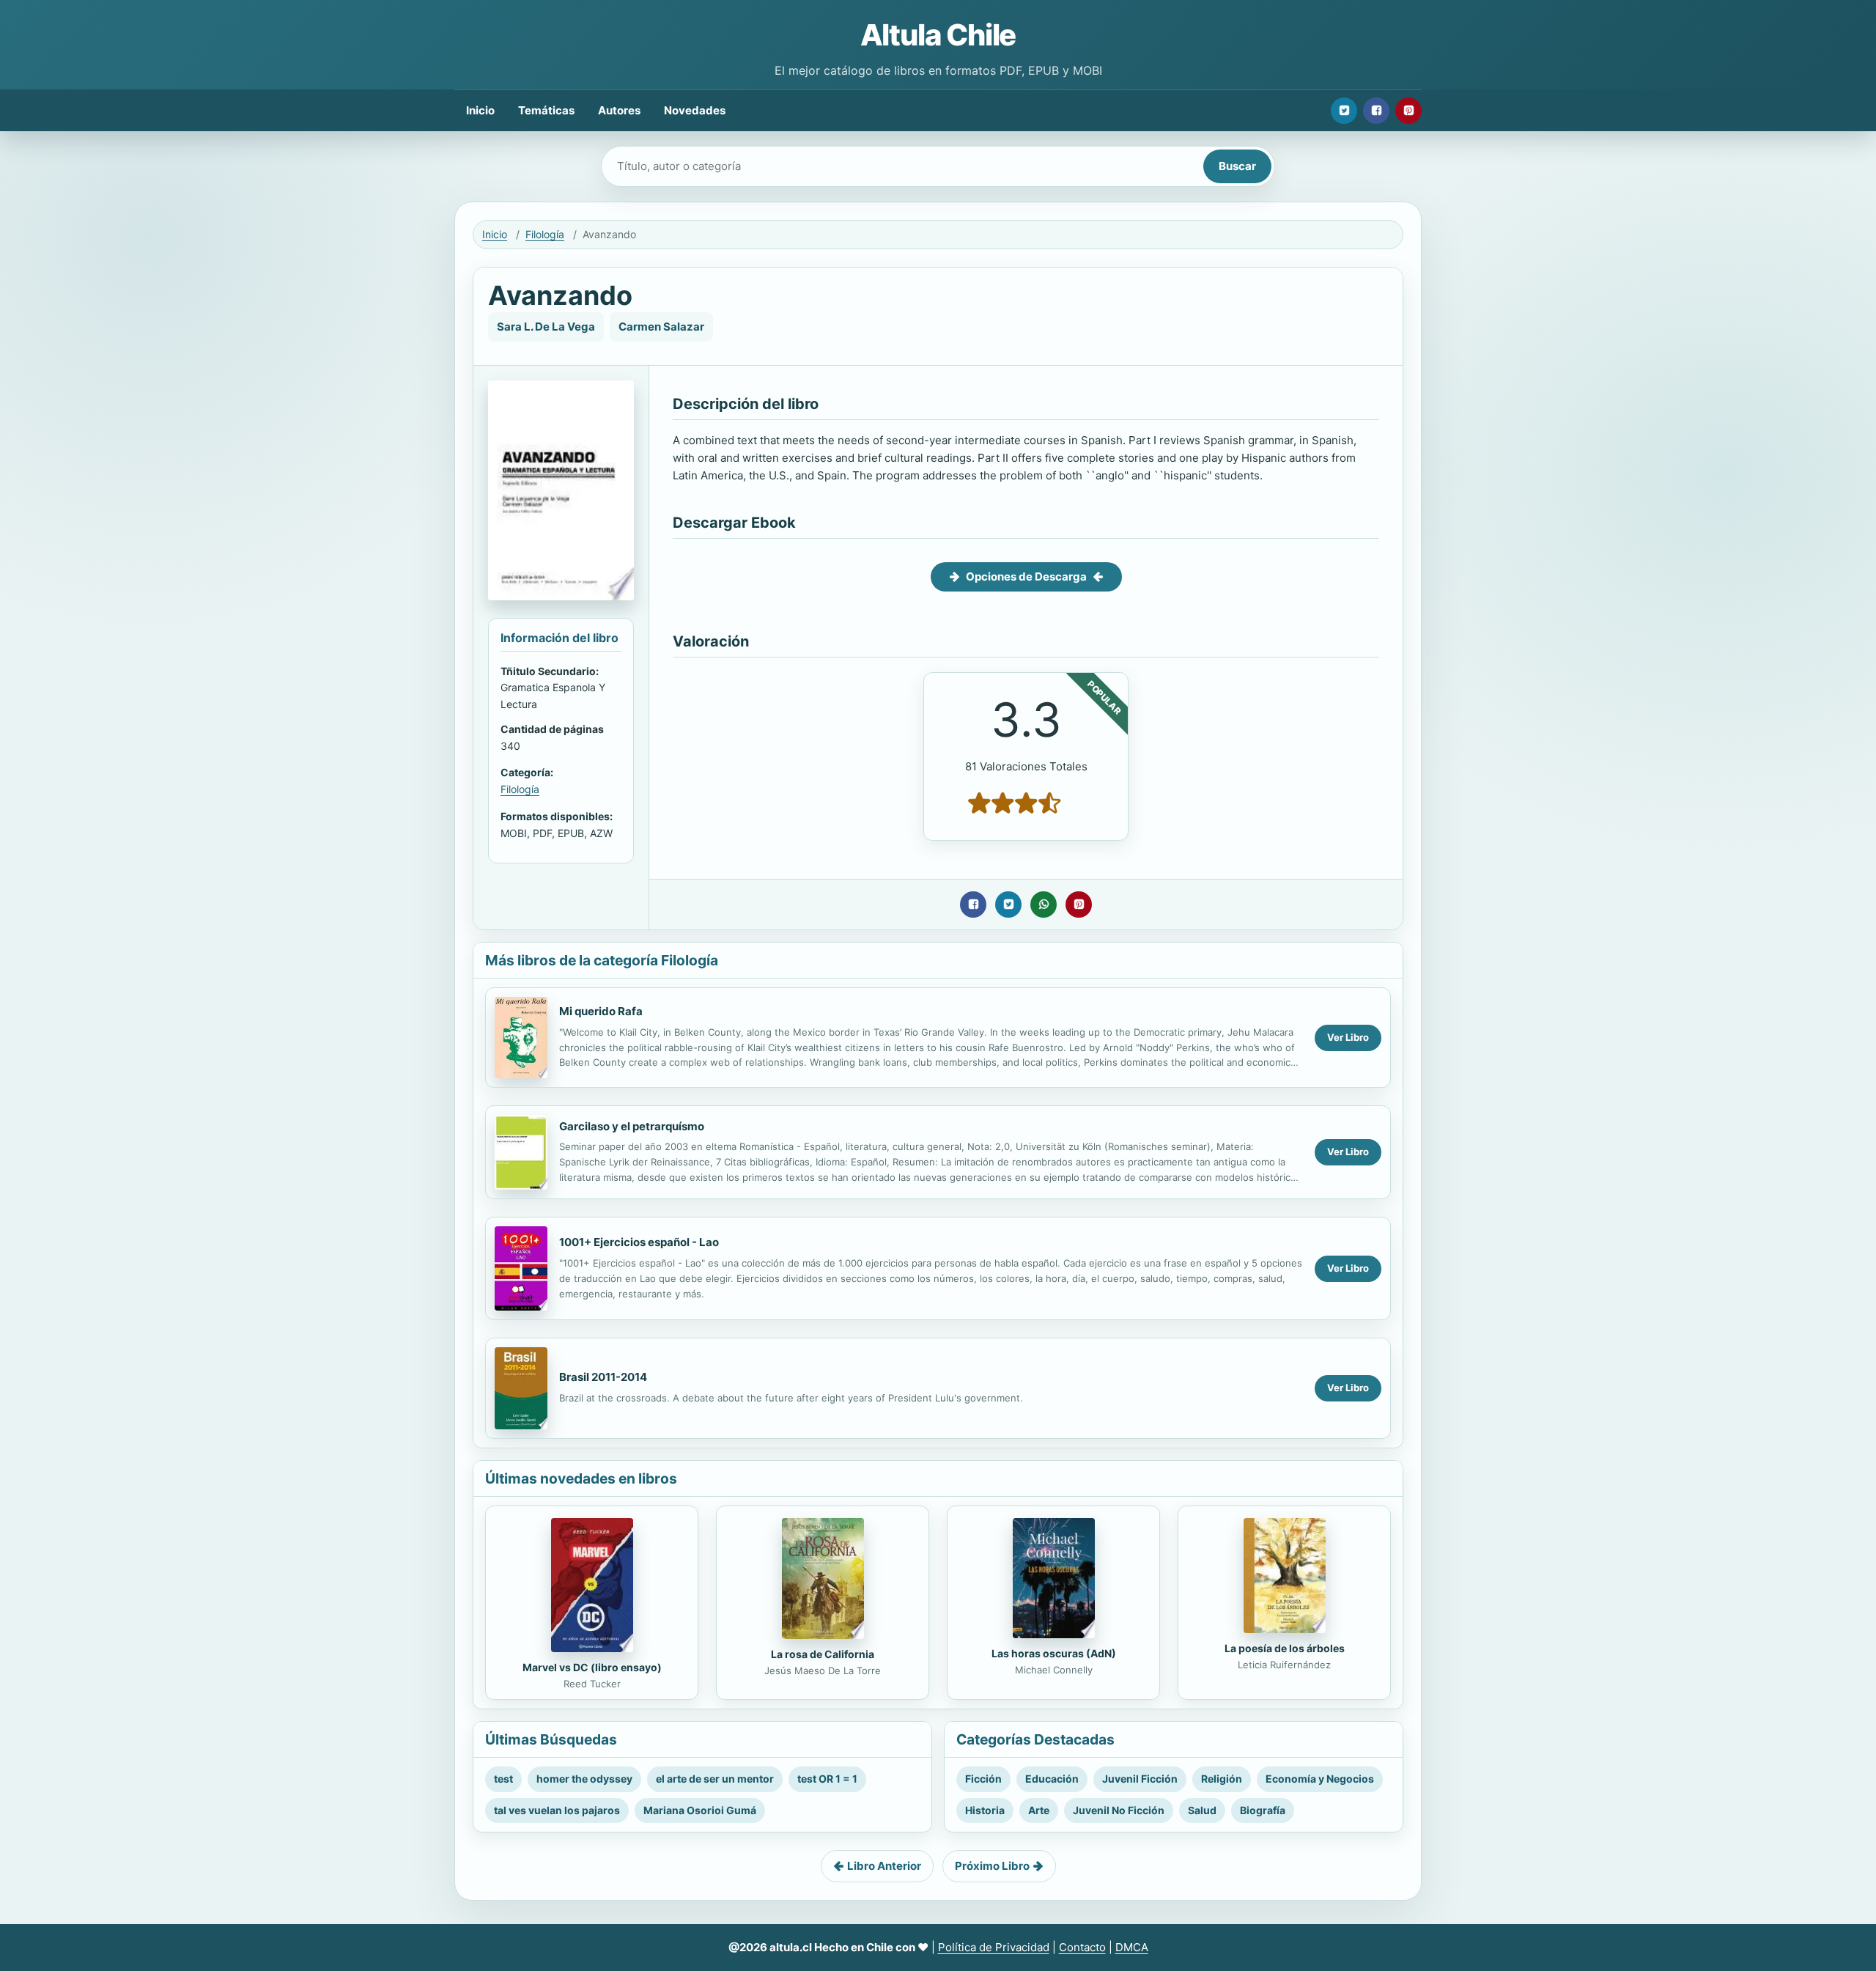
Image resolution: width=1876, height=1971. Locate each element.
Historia (985, 1810)
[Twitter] (1344, 111)
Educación (1052, 1779)
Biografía (1263, 1810)
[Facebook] (1376, 111)
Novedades (695, 110)
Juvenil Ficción (1140, 1779)
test (503, 1779)
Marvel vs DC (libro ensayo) (592, 1667)
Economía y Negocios (1320, 1779)
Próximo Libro (992, 1866)
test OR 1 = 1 (827, 1779)
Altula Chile (938, 35)
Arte (1039, 1810)
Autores (619, 110)
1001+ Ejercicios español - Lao (639, 1242)
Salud (1202, 1810)
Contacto (1082, 1947)
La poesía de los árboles (1285, 1648)
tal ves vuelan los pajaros (557, 1810)
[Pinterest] (1408, 111)
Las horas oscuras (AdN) (1054, 1653)
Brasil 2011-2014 (603, 1377)
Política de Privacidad (994, 1947)
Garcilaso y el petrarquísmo (632, 1126)
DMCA (1132, 1947)
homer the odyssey (584, 1779)
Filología (545, 234)
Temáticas (546, 110)
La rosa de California (823, 1654)
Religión (1222, 1779)
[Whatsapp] (1044, 905)
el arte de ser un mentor (715, 1779)
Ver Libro (1348, 1037)
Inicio (480, 110)
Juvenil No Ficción (1119, 1810)
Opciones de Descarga (1026, 576)
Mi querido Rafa (601, 1011)
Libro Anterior (884, 1866)
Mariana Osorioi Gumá (700, 1810)
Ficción (983, 1779)
